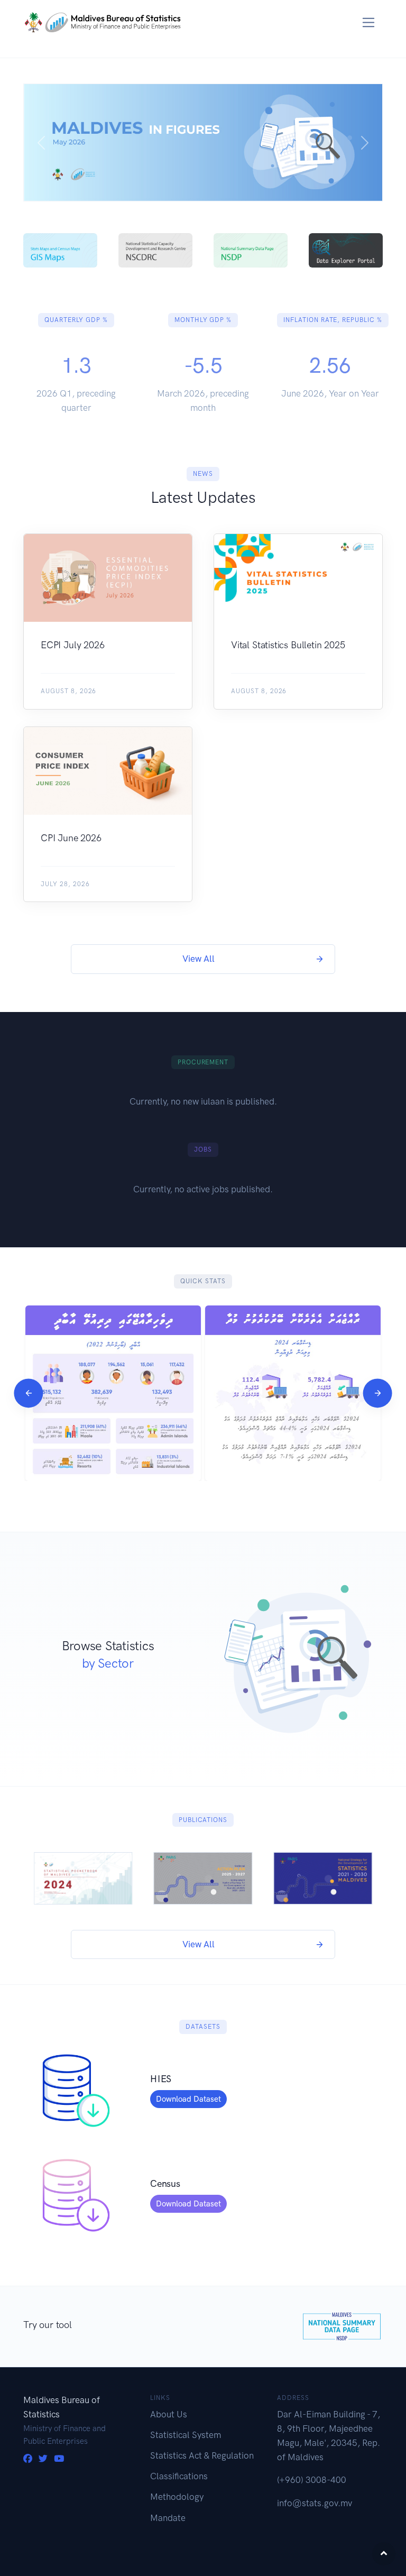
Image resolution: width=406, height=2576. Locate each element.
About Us (169, 2414)
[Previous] (28, 1393)
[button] (41, 142)
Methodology (177, 2497)
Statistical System (186, 2435)
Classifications (179, 2476)
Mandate (168, 2518)
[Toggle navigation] (369, 22)
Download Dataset (188, 2099)
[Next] (377, 1393)
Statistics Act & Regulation (202, 2455)
